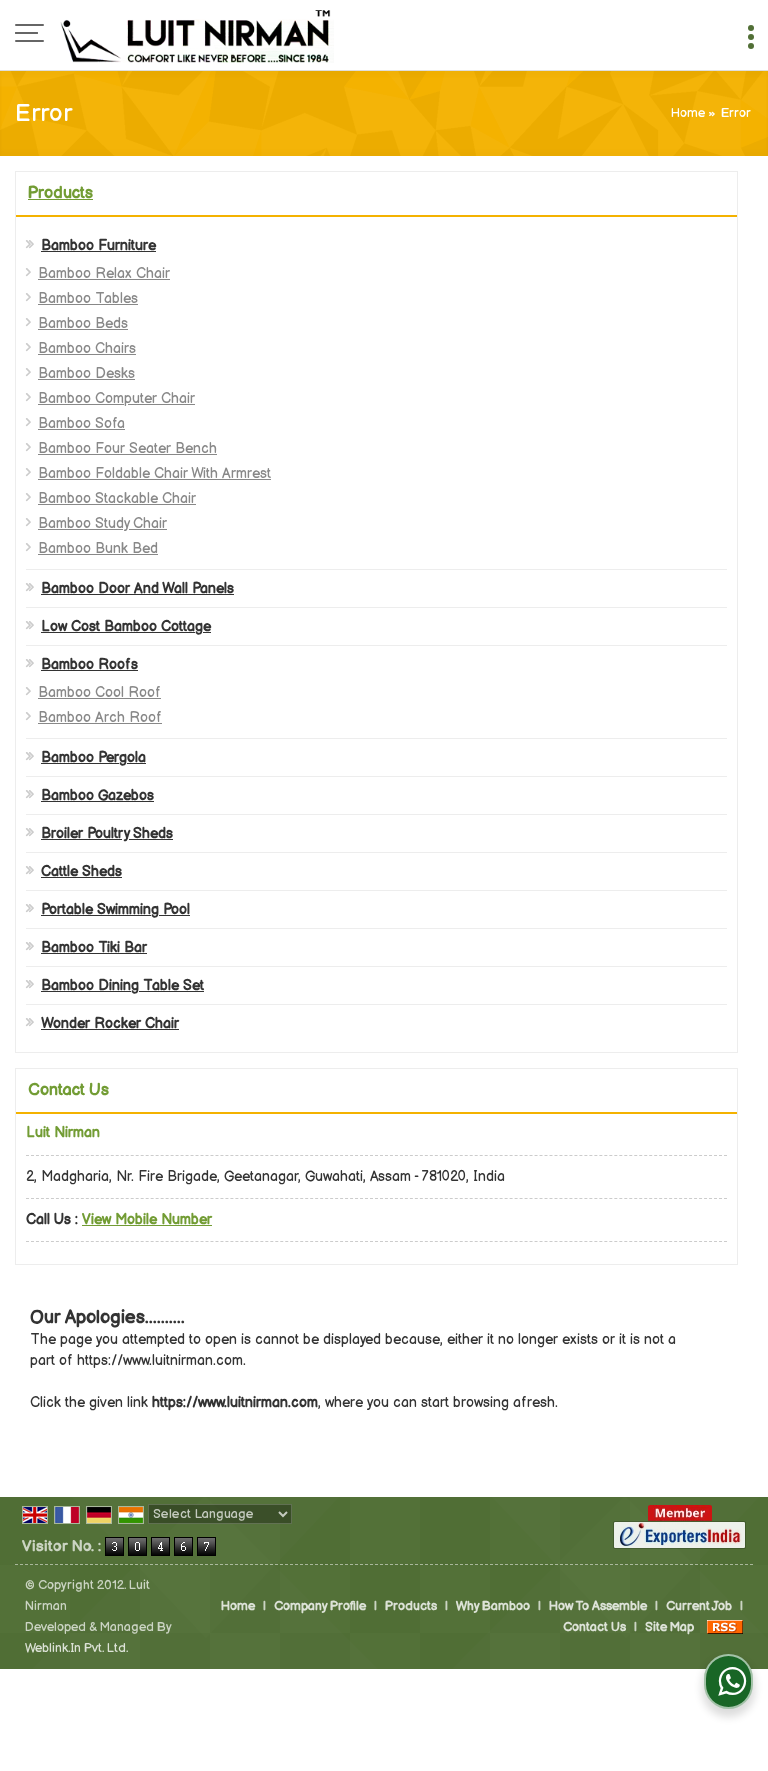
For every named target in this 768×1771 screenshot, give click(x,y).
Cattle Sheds (81, 871)
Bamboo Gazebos (97, 795)
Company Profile (320, 1606)
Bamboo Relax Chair (104, 273)
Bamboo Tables (88, 298)
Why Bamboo (493, 1606)
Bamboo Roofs (89, 664)
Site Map (669, 1627)
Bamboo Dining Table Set (122, 985)
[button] (147, 1219)
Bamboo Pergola (93, 757)
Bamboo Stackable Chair (117, 498)
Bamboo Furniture (98, 245)
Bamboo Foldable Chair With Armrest (154, 473)
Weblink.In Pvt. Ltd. (76, 1648)
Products (60, 193)
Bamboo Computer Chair (116, 398)
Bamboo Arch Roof (100, 717)
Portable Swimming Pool (115, 909)
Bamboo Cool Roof (99, 692)
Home (688, 113)
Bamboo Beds (83, 323)
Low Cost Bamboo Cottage (126, 626)
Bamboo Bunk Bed (98, 548)
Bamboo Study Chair (102, 523)
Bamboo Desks (86, 373)
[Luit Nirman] (197, 35)
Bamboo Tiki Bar (94, 947)
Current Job (699, 1606)
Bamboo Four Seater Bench (127, 448)
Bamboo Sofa (81, 423)
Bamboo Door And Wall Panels (137, 588)
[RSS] (725, 1627)
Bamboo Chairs (87, 348)
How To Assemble (598, 1606)
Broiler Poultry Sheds (107, 833)
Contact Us (594, 1627)
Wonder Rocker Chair (110, 1023)
